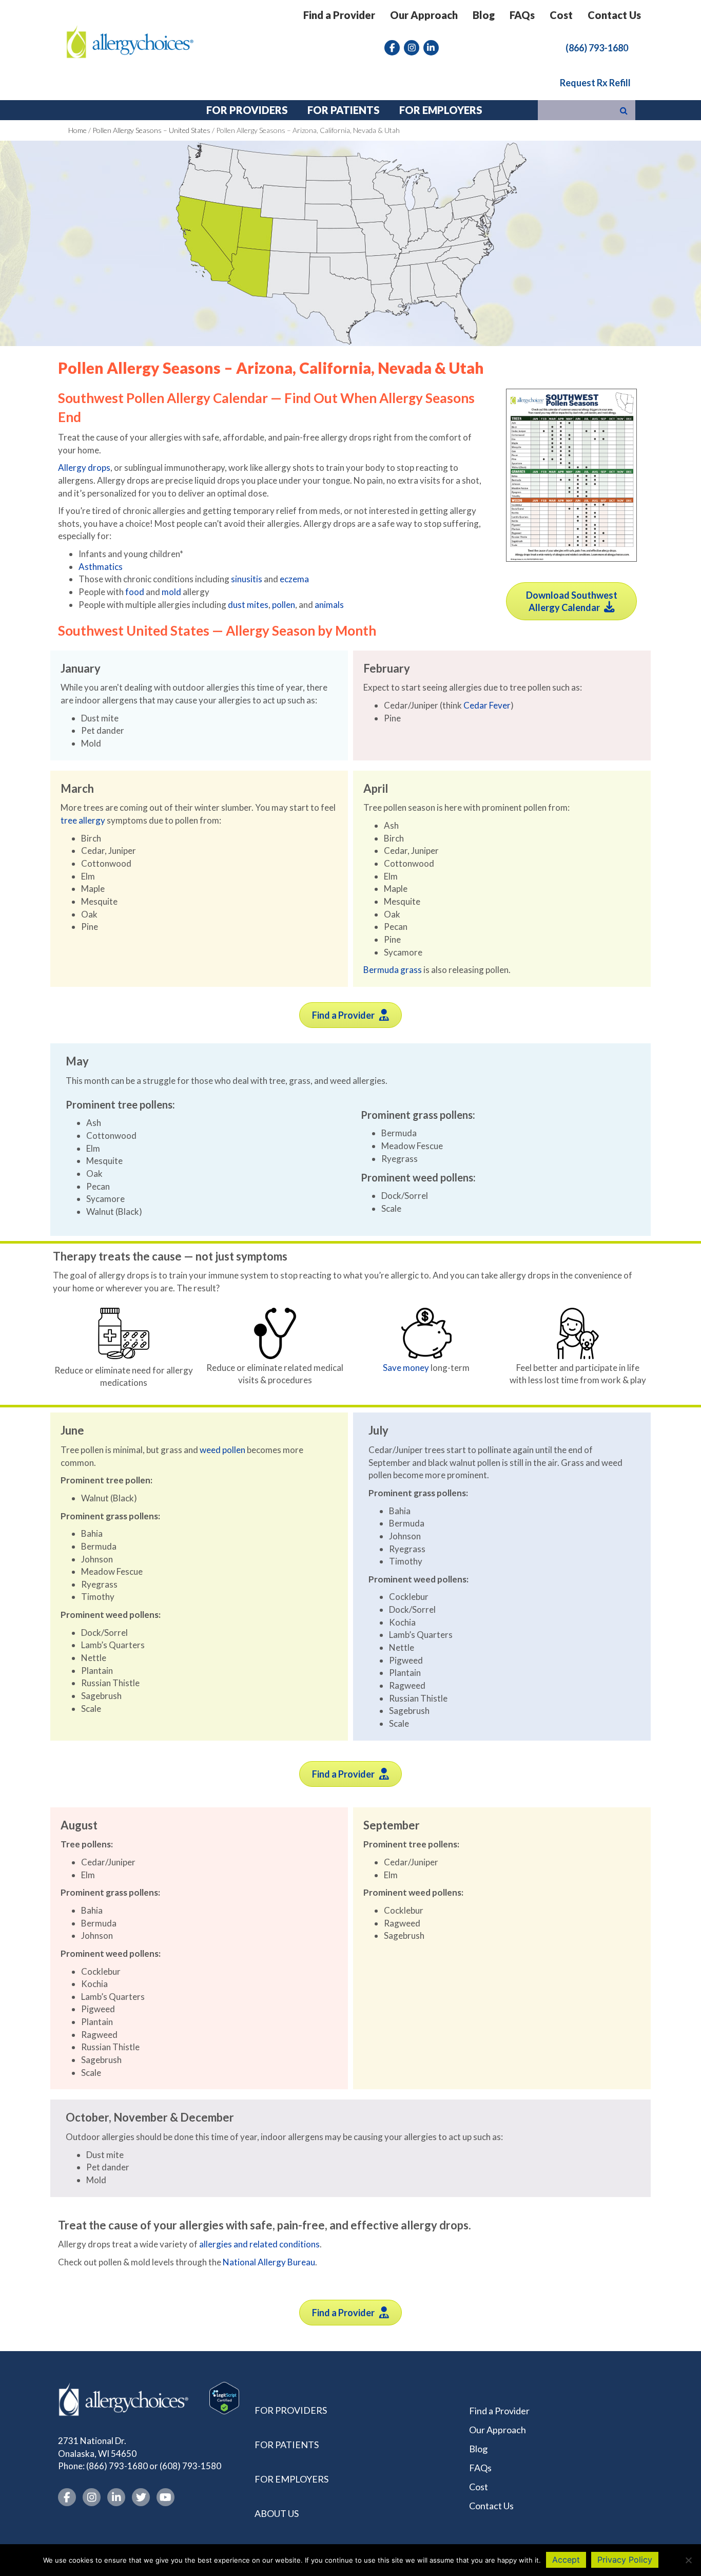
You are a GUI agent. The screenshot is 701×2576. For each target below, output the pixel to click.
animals (329, 605)
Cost (561, 15)
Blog (484, 15)
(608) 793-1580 (190, 2466)
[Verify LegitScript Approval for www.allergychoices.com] (224, 2397)
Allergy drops (84, 468)
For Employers (291, 2479)
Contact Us (614, 15)
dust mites (248, 605)
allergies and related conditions (259, 2244)
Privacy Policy (625, 2560)
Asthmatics (101, 567)
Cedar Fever (487, 705)
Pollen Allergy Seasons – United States (151, 130)
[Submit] (624, 110)
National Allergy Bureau (269, 2262)
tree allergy (83, 820)
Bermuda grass (393, 970)
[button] (597, 47)
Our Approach (424, 15)
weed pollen (222, 1450)
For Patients (287, 2445)
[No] (688, 2560)
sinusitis (247, 579)
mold (171, 592)
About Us (277, 2513)
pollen (284, 605)
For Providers (291, 2410)
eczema (294, 579)
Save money (406, 1368)
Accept (566, 2560)
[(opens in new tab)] (571, 474)
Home (77, 130)
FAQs (522, 15)
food (135, 592)
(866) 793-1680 (117, 2466)
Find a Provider (339, 15)
